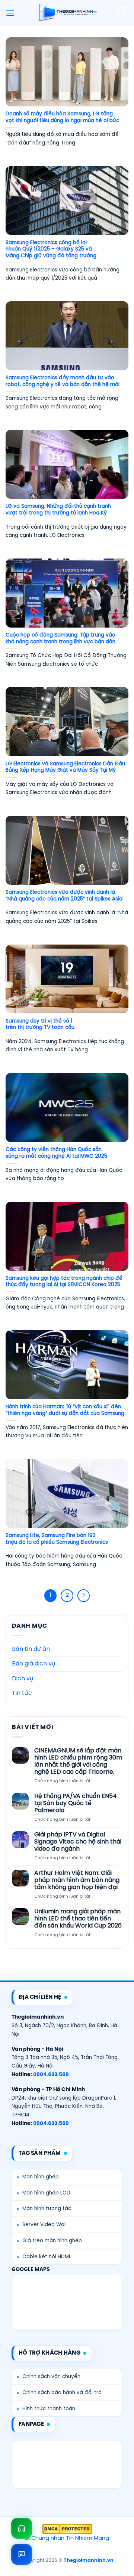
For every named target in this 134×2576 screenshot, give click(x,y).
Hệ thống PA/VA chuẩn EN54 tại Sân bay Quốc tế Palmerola (76, 1803)
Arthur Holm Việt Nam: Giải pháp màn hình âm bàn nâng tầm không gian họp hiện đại (77, 1880)
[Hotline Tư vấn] (22, 2528)
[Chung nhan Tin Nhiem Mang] (67, 2539)
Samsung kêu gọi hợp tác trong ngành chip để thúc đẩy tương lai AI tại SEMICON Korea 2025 (64, 1282)
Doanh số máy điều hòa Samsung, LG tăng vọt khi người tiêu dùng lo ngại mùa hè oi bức (62, 117)
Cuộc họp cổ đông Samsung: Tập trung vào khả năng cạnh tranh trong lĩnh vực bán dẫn (60, 638)
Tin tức (22, 1693)
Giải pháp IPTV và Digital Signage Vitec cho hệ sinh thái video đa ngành (78, 1842)
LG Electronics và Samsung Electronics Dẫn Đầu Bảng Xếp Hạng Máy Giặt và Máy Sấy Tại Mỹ (65, 767)
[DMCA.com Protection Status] (67, 2529)
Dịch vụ (23, 1679)
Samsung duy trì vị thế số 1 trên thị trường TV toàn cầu (40, 1024)
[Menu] (10, 13)
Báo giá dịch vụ (33, 1664)
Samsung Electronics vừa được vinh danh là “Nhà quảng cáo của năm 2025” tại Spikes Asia (64, 896)
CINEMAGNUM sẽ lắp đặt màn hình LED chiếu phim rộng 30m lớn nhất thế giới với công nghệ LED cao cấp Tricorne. (78, 1762)
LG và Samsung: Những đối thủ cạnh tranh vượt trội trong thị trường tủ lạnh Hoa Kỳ (58, 510)
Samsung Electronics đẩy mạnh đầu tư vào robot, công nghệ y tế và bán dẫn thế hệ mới (63, 381)
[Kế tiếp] (84, 1596)
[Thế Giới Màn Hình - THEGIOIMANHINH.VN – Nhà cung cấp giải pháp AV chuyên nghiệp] (67, 13)
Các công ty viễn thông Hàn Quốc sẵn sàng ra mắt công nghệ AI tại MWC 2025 (56, 1153)
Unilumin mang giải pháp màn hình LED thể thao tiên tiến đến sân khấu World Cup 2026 (78, 1919)
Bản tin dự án (31, 1649)
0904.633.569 (51, 2075)
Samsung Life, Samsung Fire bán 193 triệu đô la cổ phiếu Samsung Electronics (57, 1539)
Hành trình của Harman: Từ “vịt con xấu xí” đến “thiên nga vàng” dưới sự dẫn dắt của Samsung (65, 1410)
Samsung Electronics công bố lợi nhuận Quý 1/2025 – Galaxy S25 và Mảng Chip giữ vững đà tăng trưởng (51, 249)
